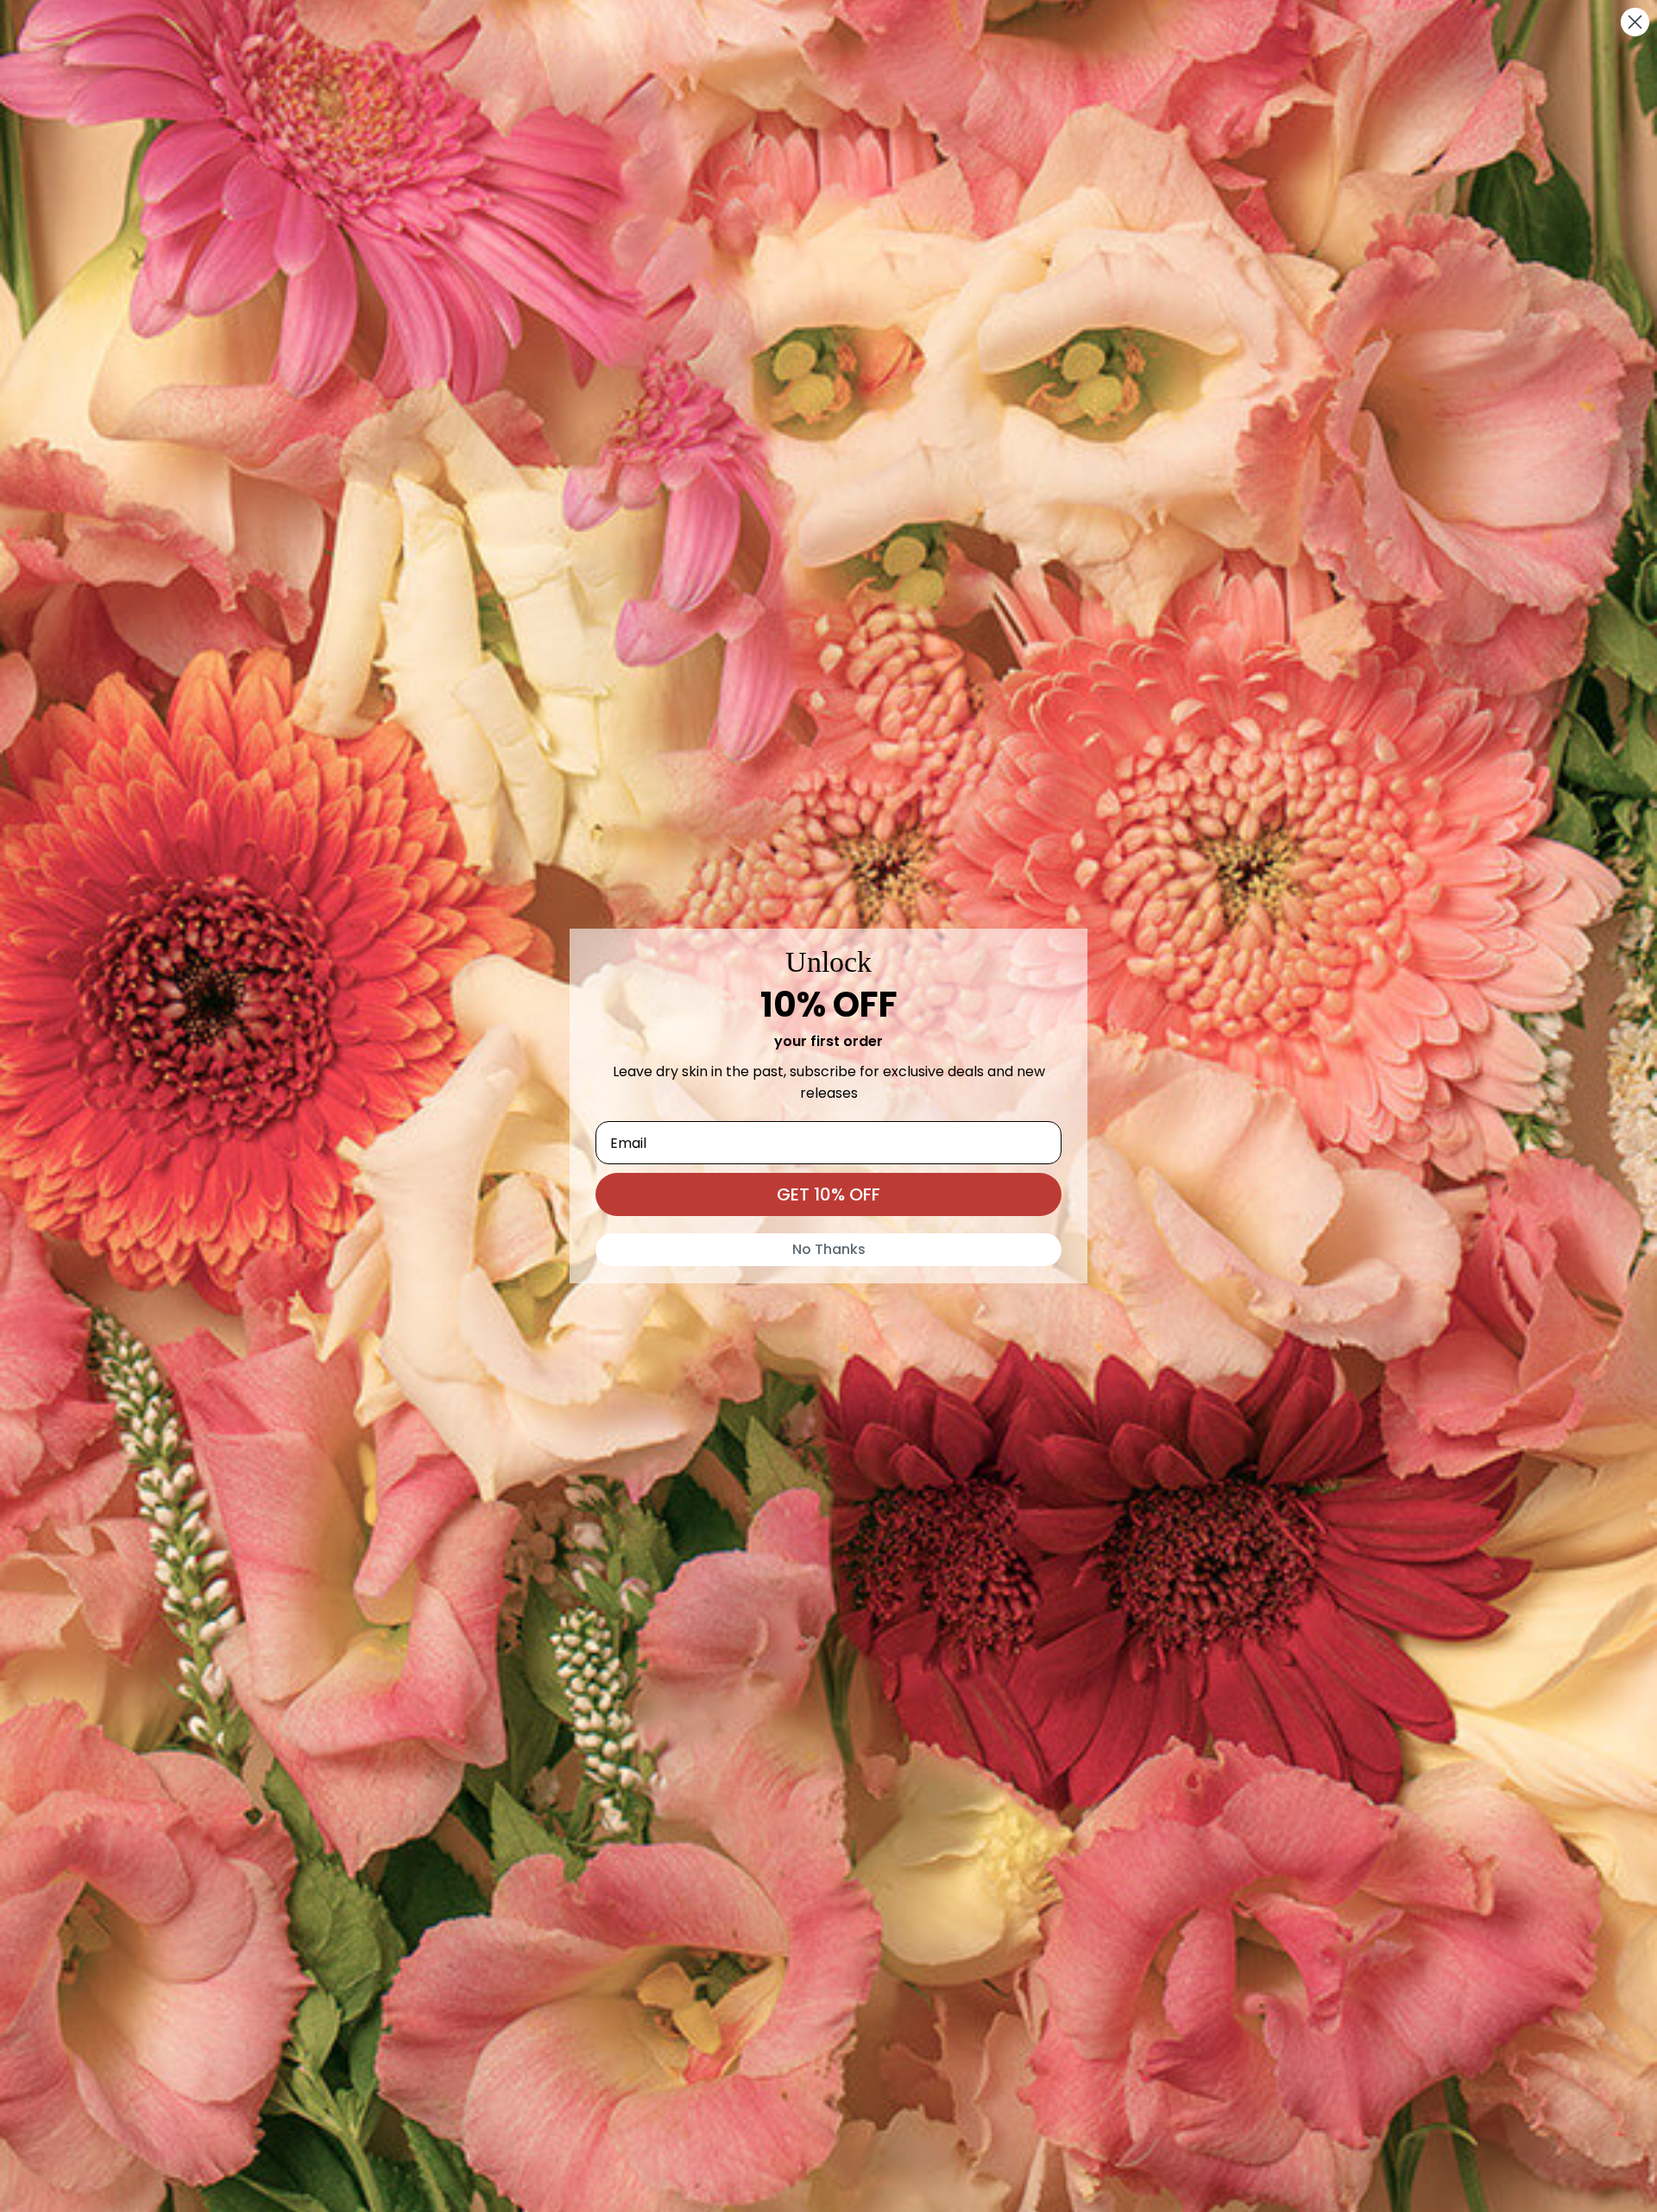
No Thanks (829, 1249)
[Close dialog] (1635, 22)
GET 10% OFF (828, 1194)
